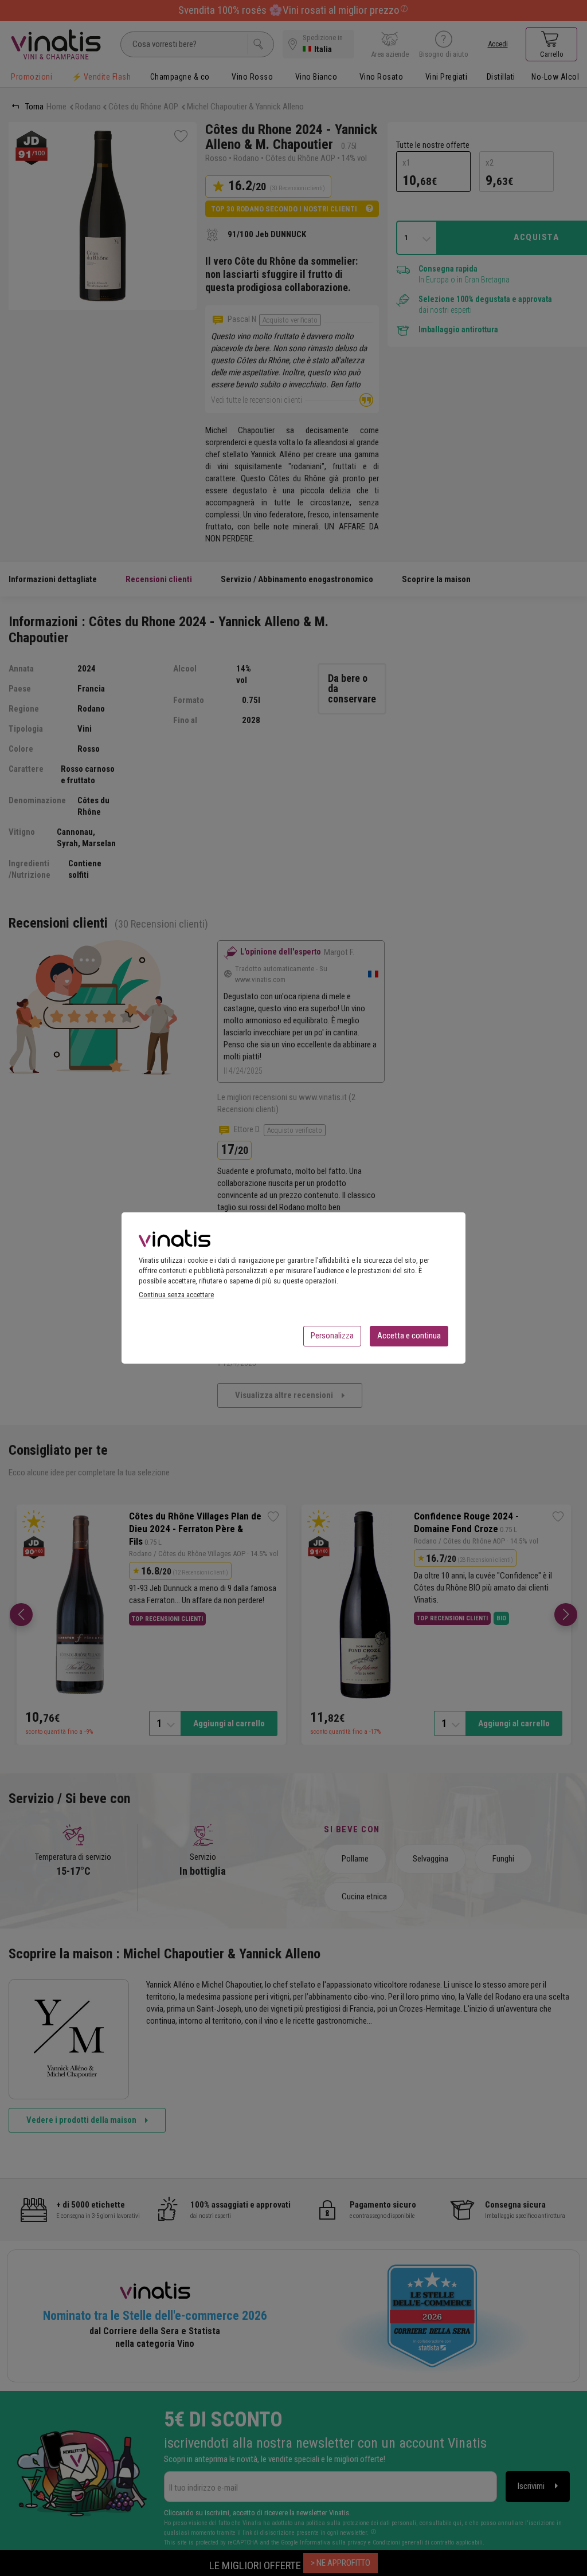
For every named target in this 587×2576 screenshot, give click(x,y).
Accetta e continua (409, 1336)
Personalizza (332, 1336)
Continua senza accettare (176, 1295)
